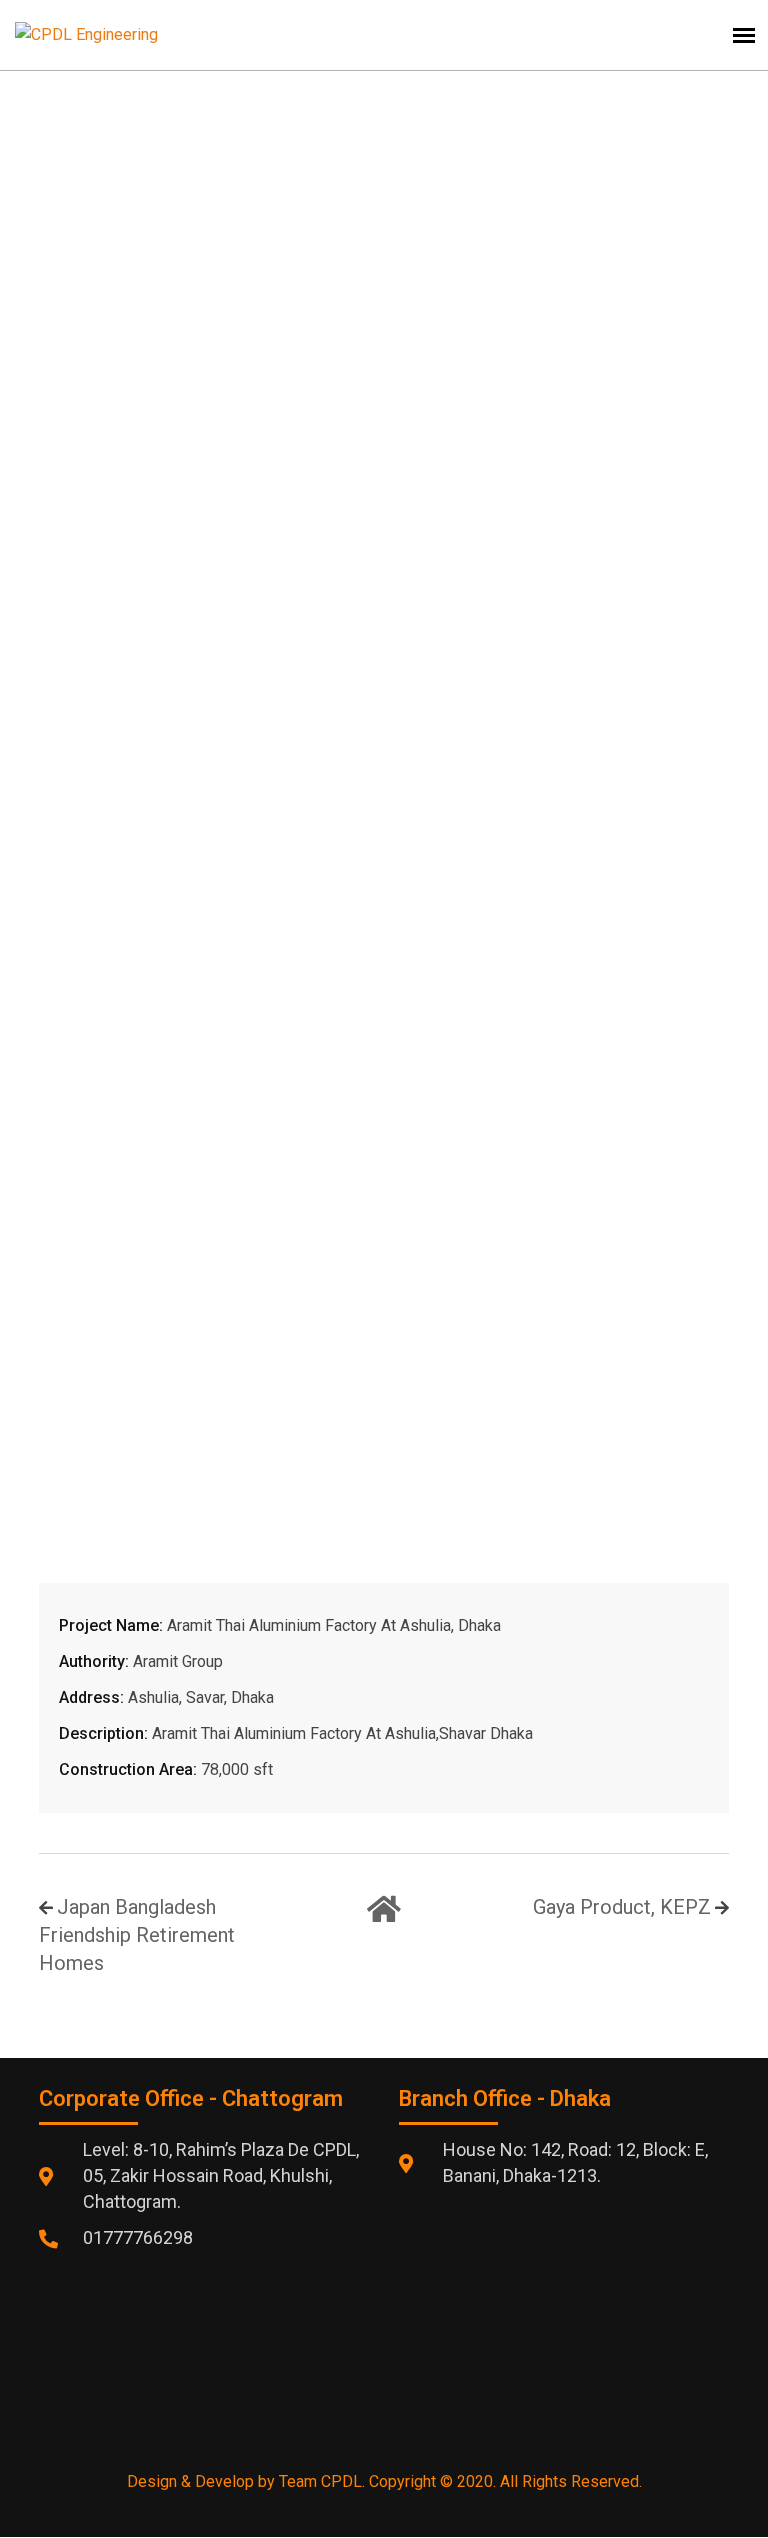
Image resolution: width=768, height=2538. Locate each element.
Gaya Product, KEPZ (622, 1907)
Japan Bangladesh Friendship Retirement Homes (137, 1935)
